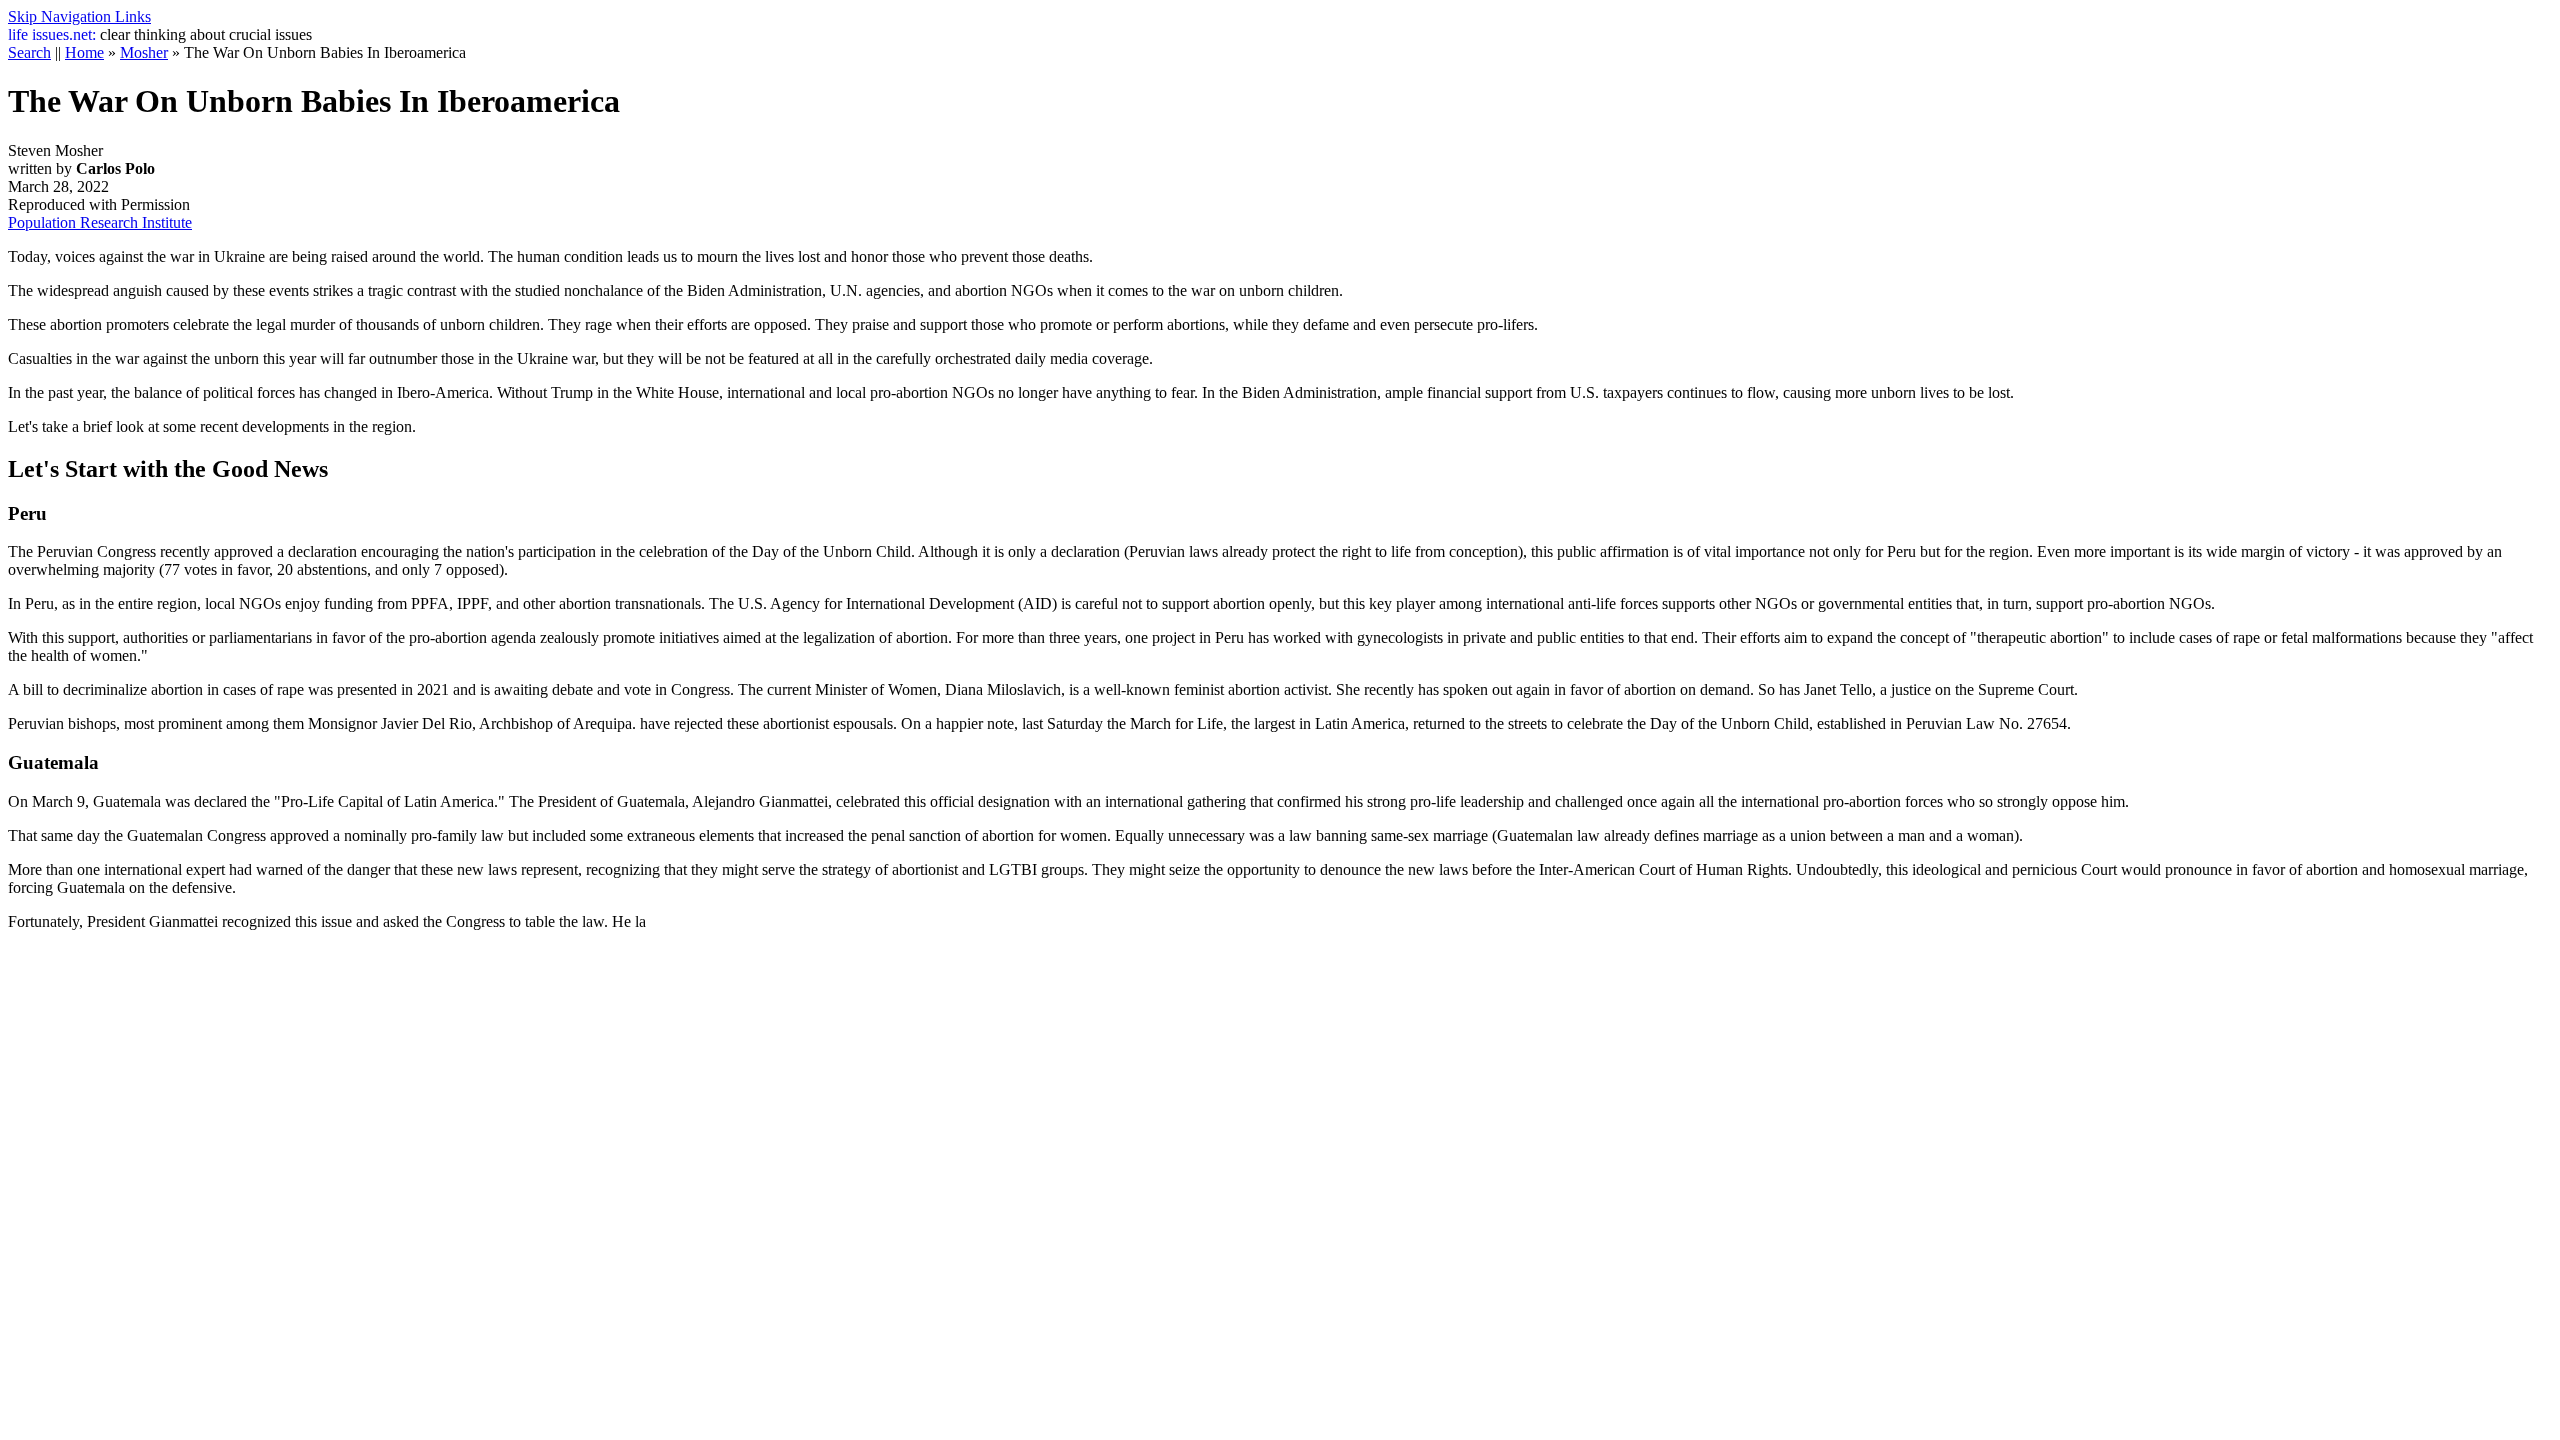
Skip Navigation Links (79, 16)
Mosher (144, 52)
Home (84, 52)
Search (29, 52)
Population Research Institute (100, 222)
